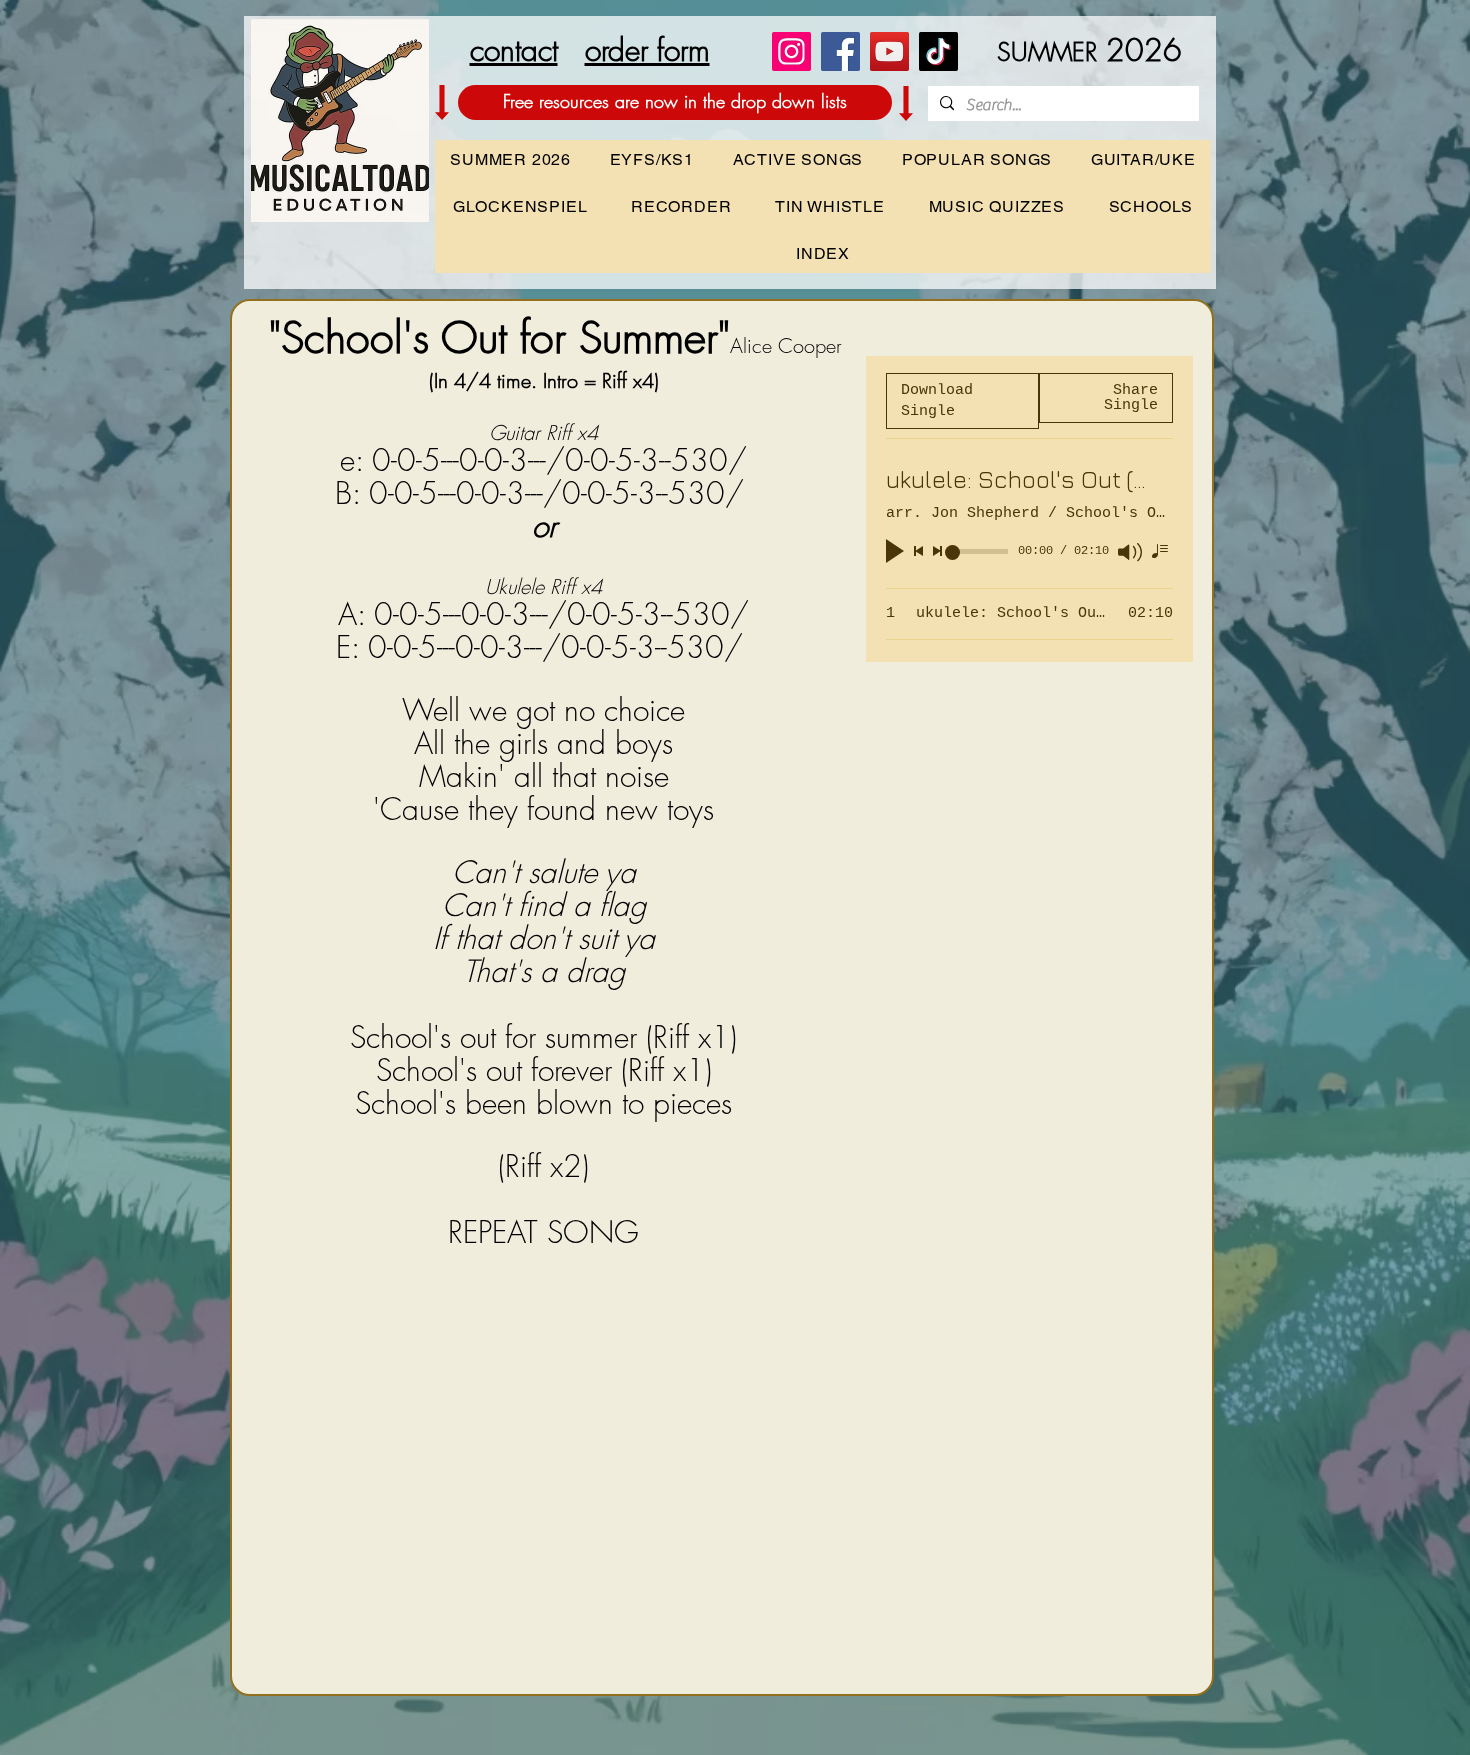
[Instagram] (791, 51)
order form (647, 50)
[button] (1151, 206)
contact (514, 50)
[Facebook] (840, 51)
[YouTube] (889, 51)
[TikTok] (938, 51)
